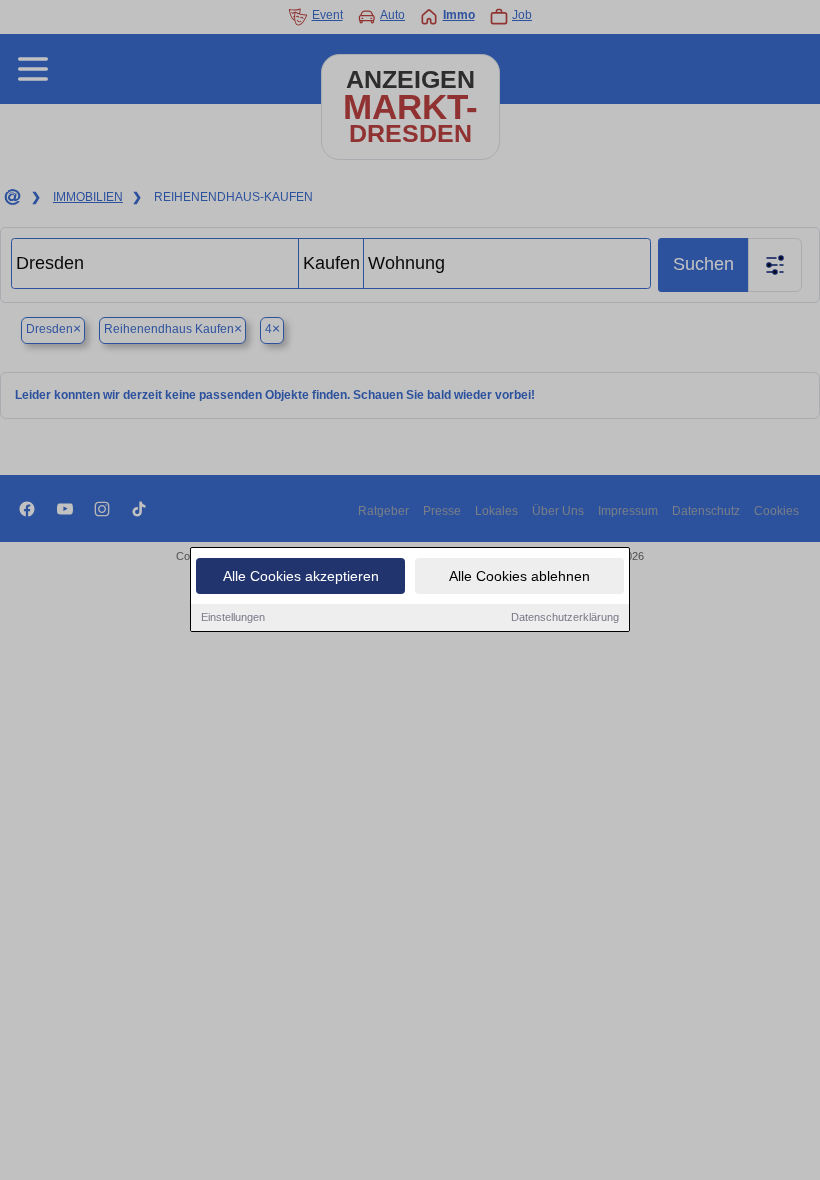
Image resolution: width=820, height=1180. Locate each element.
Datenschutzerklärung (565, 617)
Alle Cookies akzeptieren (301, 576)
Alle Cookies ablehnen (519, 576)
